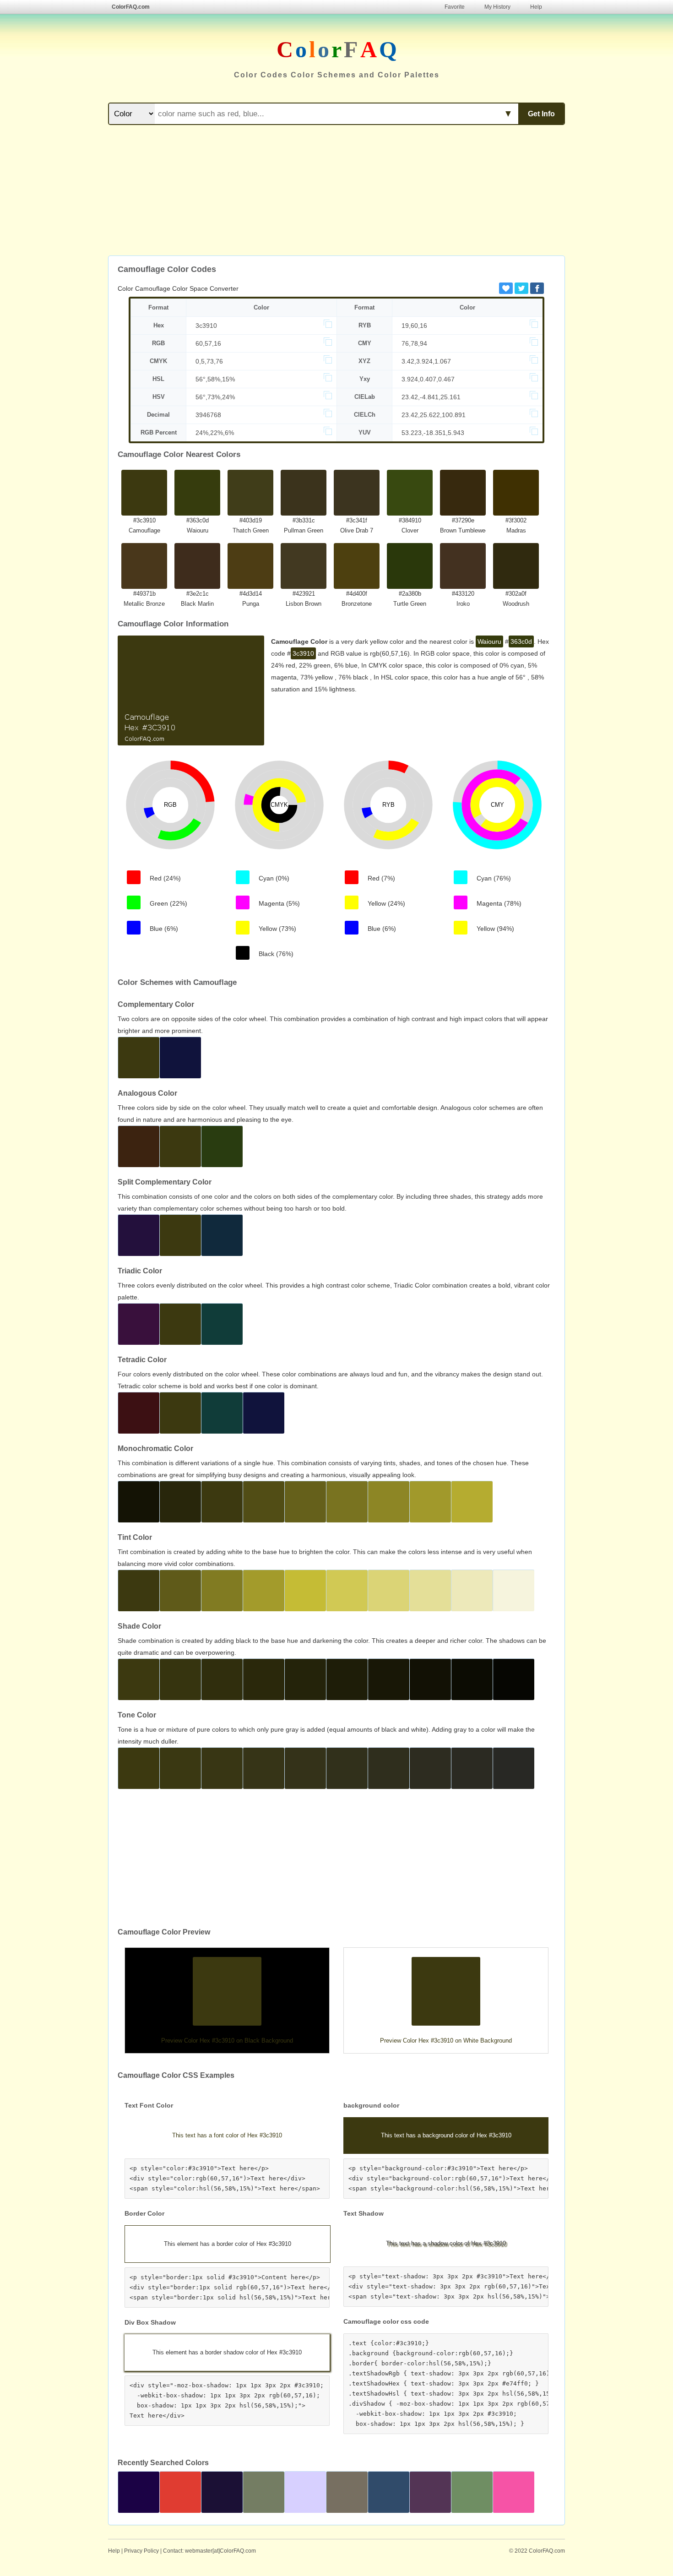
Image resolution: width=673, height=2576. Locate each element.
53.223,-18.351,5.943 (433, 433)
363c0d (521, 641)
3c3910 (206, 326)
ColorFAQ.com (131, 7)
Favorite (455, 7)
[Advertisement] (336, 191)
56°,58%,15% (215, 379)
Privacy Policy (141, 2551)
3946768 (208, 415)
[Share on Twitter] (521, 288)
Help (536, 7)
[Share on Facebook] (537, 288)
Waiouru (489, 641)
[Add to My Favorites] (506, 288)
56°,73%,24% (215, 397)
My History (497, 7)
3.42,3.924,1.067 (426, 361)
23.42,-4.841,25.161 (431, 397)
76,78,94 (414, 343)
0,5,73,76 (209, 361)
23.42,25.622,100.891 (434, 415)
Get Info (541, 114)
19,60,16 (414, 326)
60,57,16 (208, 343)
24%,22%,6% (215, 433)
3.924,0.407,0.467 (428, 379)
